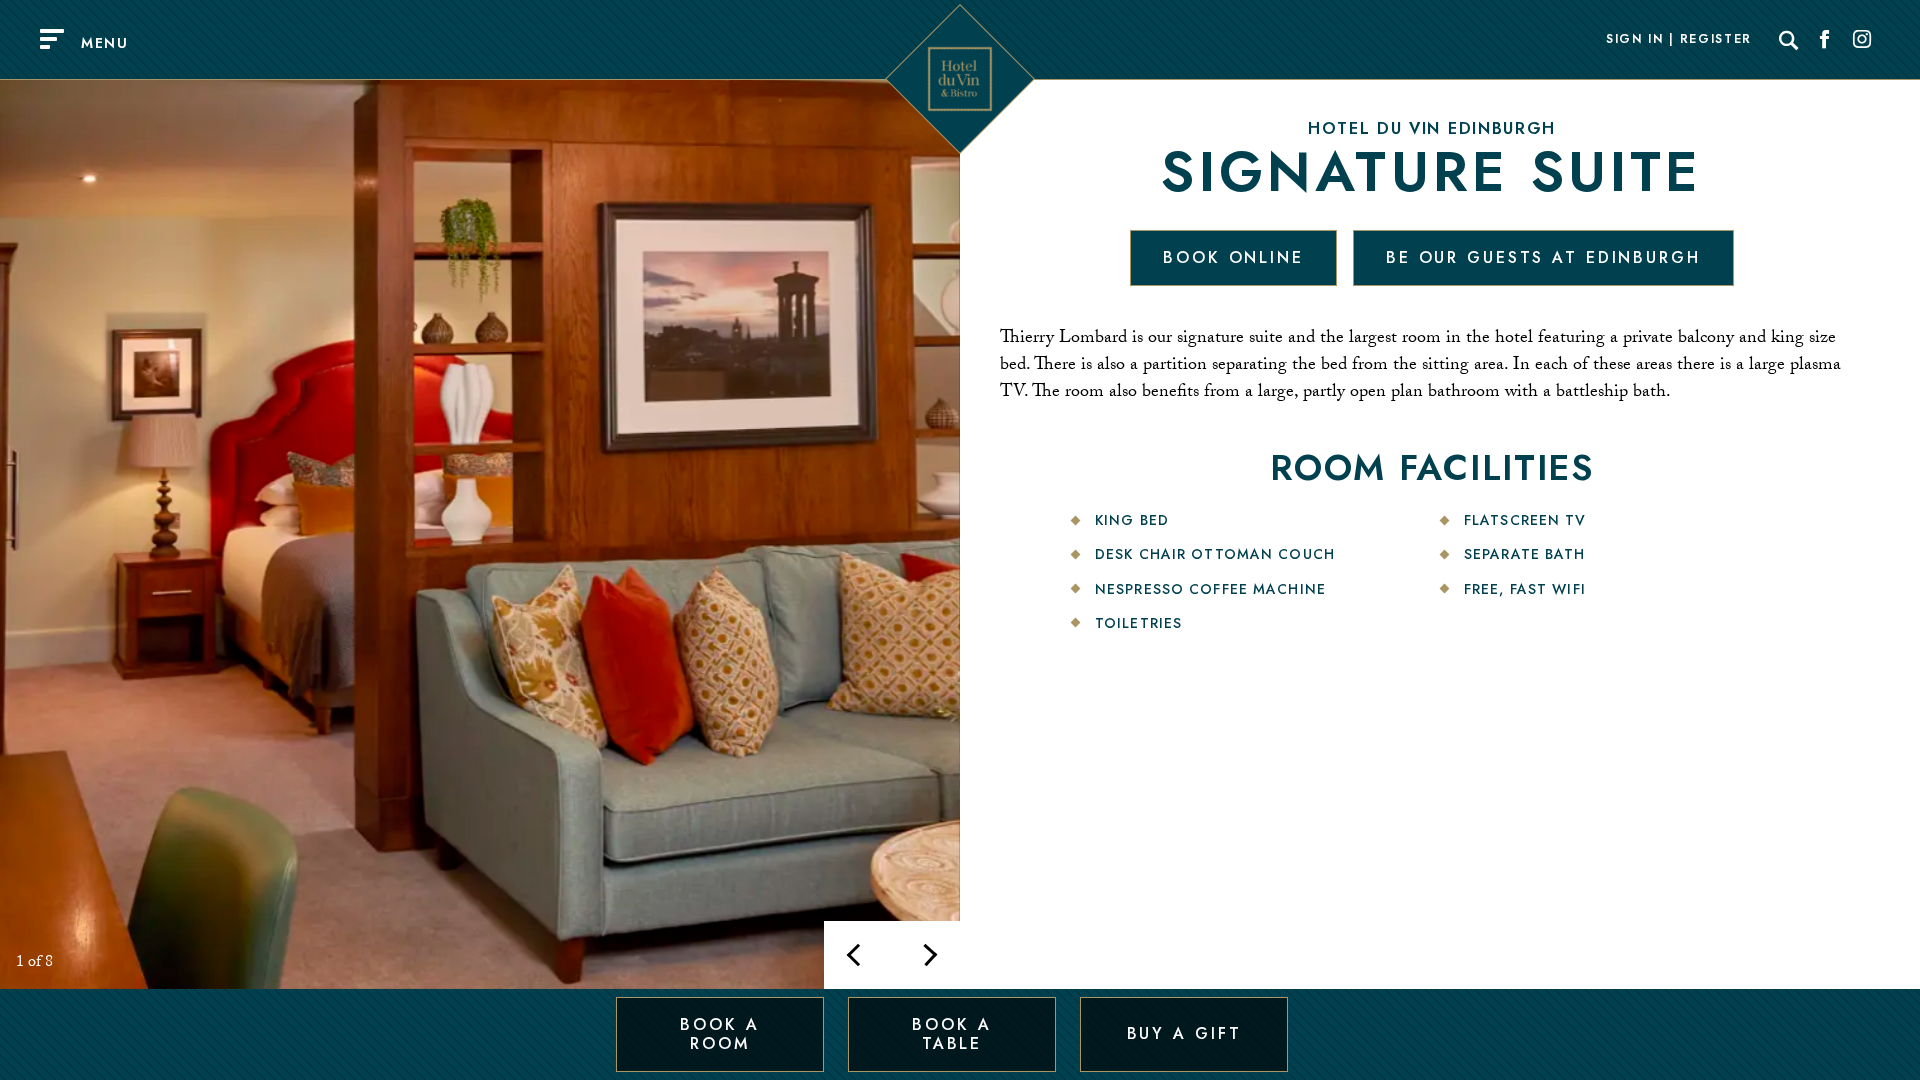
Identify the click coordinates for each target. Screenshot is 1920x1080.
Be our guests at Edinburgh (1543, 257)
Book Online (1233, 257)
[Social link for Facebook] (1825, 40)
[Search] (1789, 40)
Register (1716, 40)
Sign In (1635, 40)
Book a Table (951, 1033)
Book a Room (719, 1033)
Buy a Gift (1184, 1033)
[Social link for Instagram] (1862, 40)
